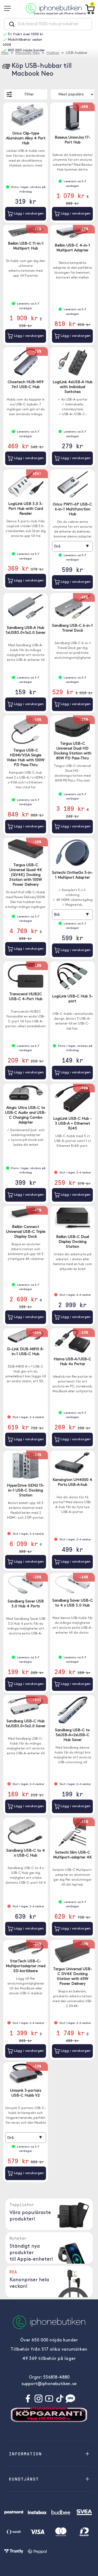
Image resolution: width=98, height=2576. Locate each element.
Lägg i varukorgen (28, 214)
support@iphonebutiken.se (49, 2384)
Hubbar (53, 53)
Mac (5, 53)
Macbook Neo (27, 53)
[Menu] (9, 8)
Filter (29, 95)
